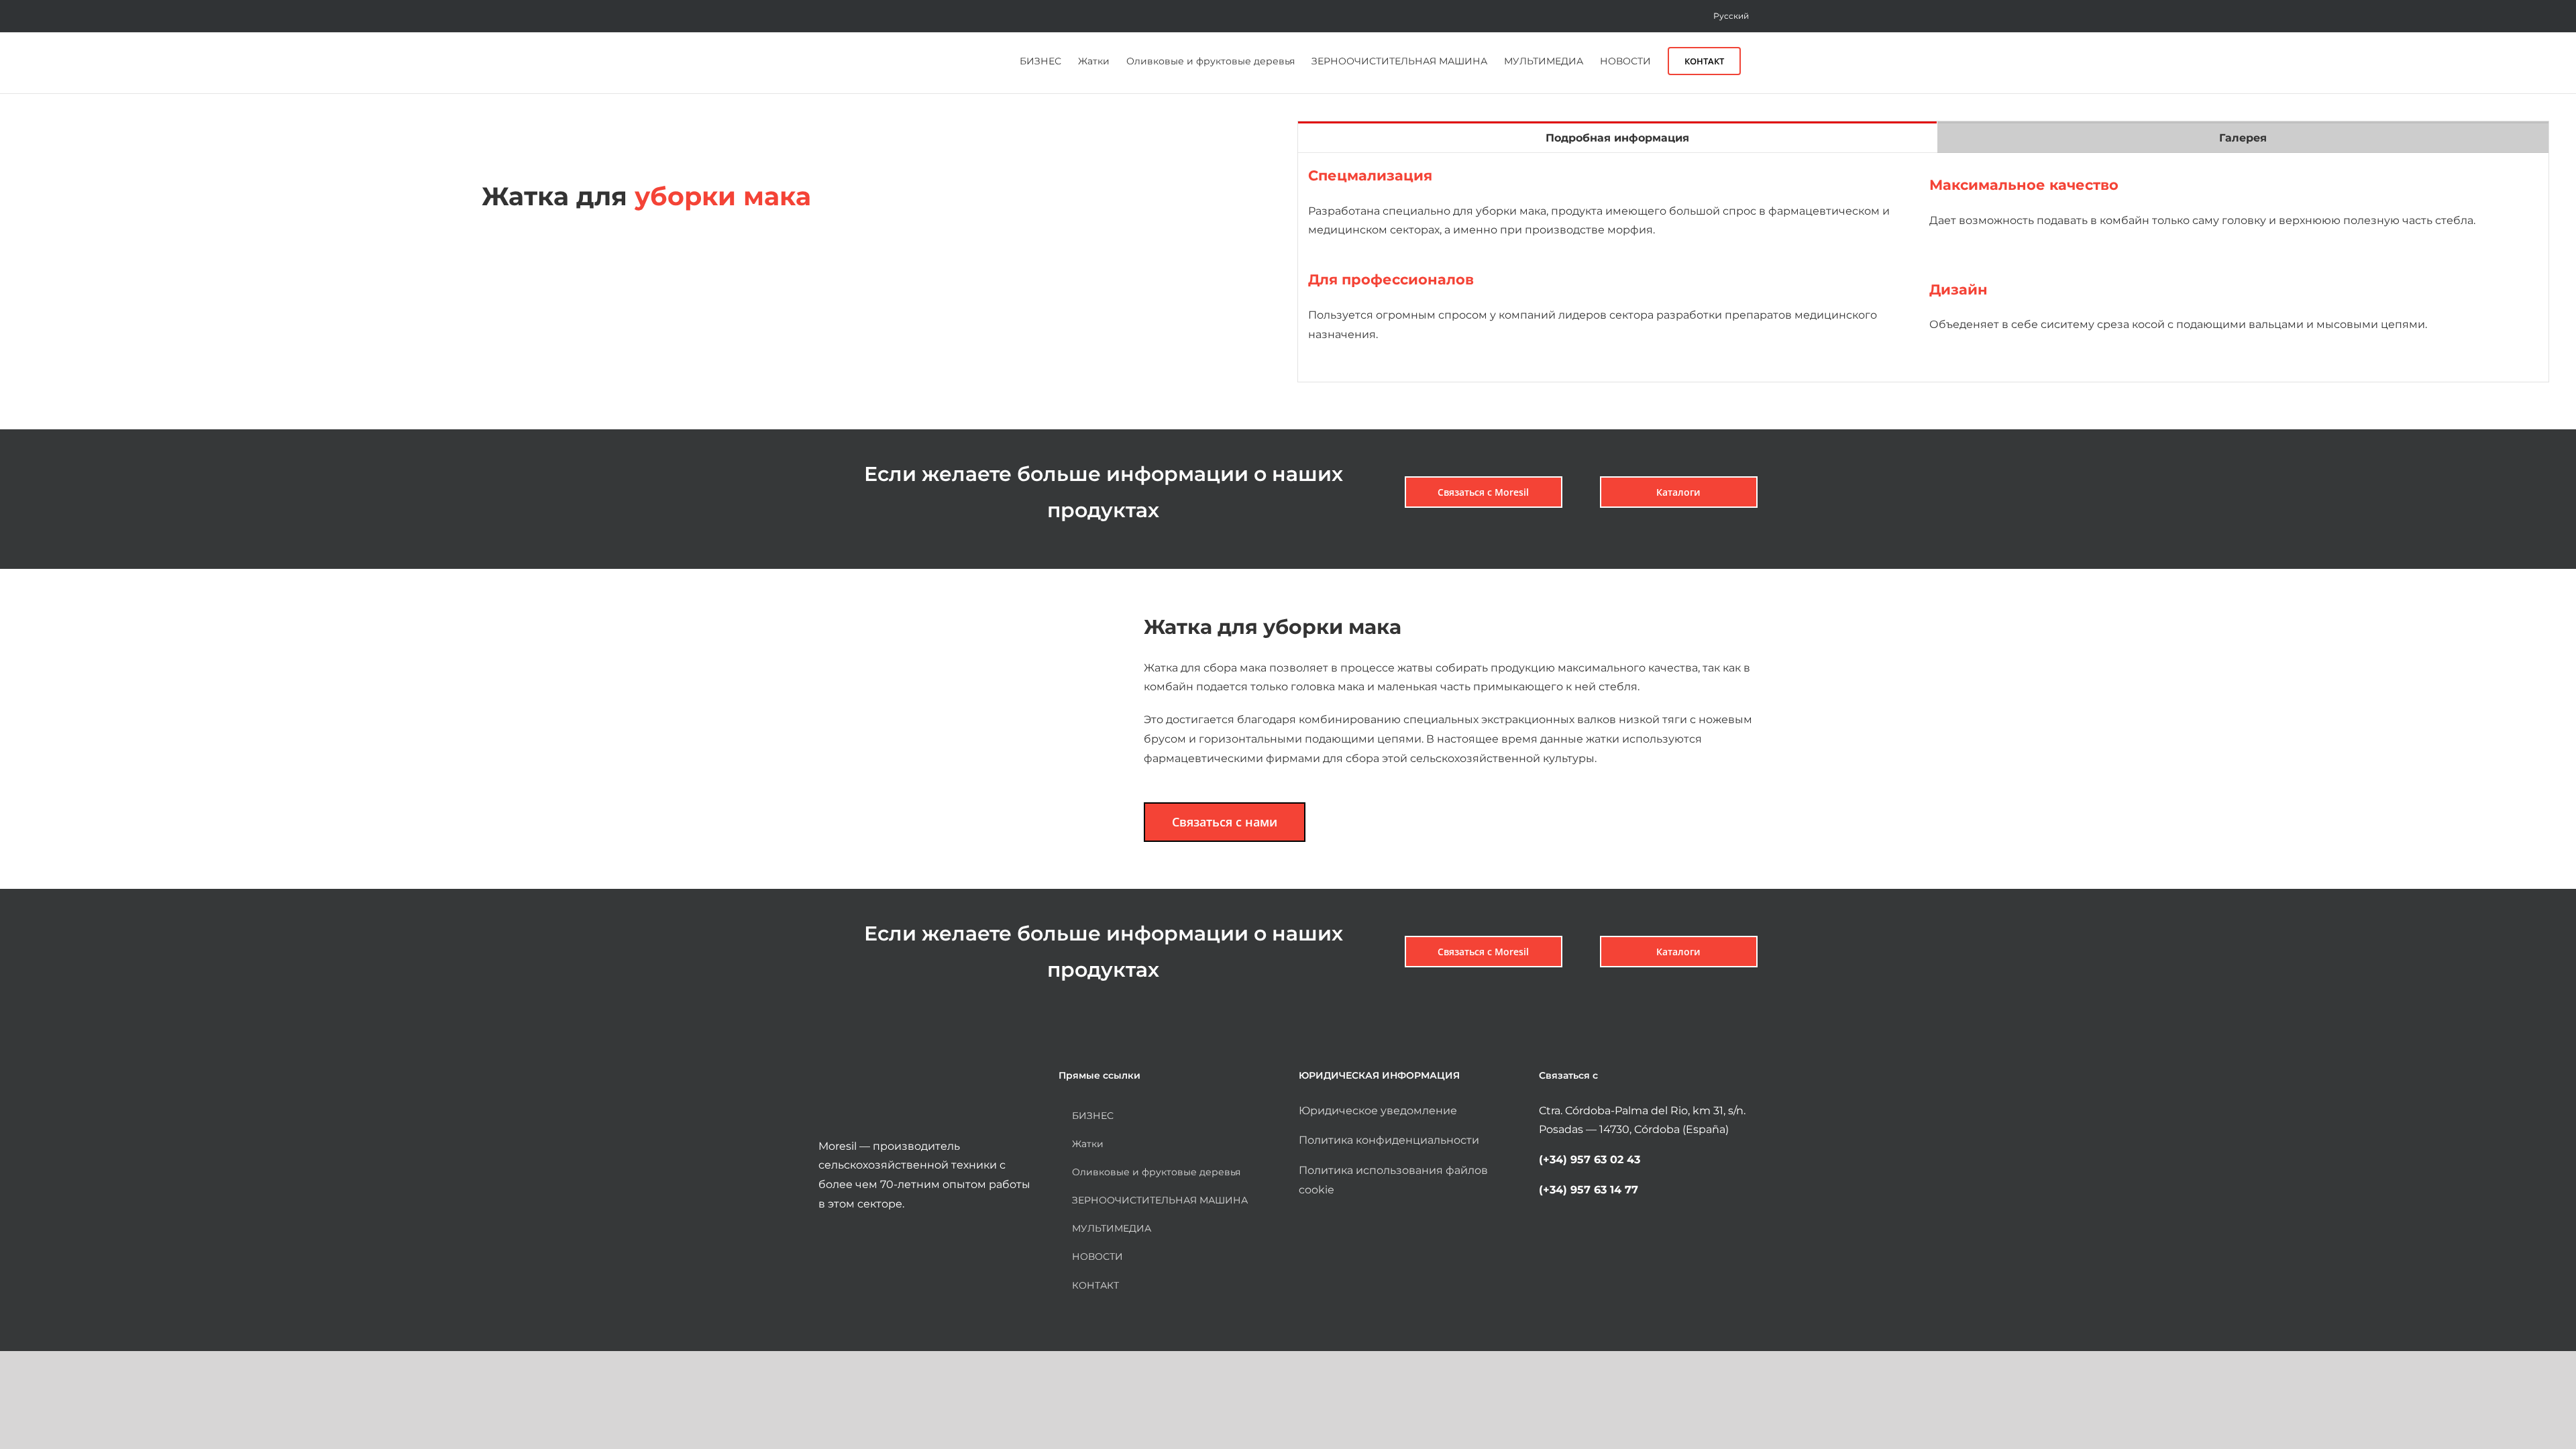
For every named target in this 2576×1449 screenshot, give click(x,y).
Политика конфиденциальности (1389, 1140)
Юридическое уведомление (1378, 1111)
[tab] (1617, 137)
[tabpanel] (1923, 268)
